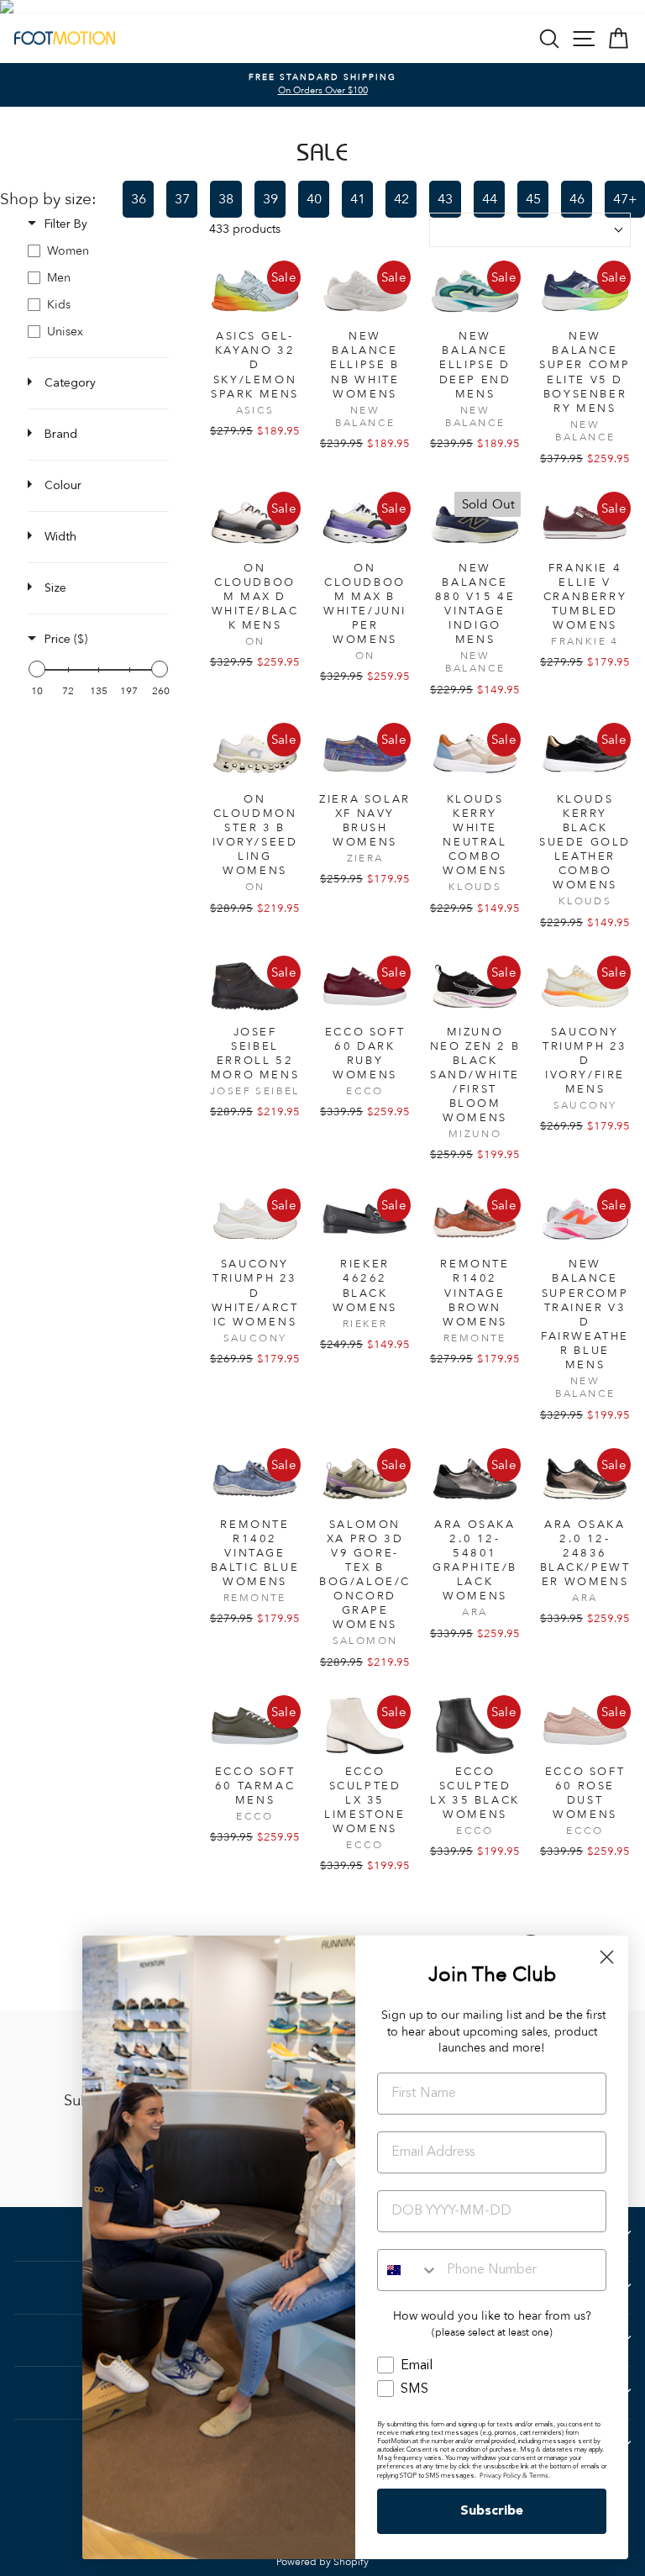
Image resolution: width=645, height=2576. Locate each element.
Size (55, 588)
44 (490, 199)
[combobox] (408, 2270)
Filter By (66, 224)
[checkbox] (98, 251)
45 (533, 199)
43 (445, 199)
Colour (63, 486)
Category (70, 383)
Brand (61, 435)
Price (66, 639)
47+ (625, 199)
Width (60, 537)
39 (270, 199)
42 (401, 199)
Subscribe (492, 2511)
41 (358, 199)
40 (314, 199)
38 (226, 199)
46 (577, 199)
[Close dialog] (607, 1957)
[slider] (37, 669)
